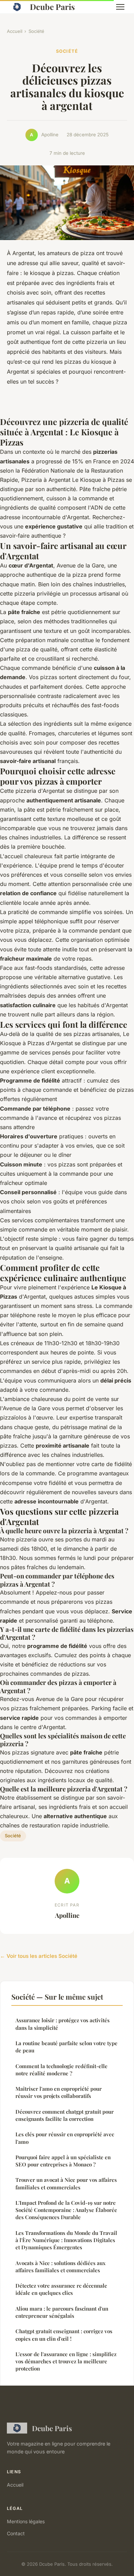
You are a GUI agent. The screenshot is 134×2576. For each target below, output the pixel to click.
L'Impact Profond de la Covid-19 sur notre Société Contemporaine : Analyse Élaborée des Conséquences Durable (66, 2210)
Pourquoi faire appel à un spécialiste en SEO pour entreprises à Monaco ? (63, 2161)
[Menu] (120, 7)
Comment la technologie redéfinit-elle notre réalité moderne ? (62, 2070)
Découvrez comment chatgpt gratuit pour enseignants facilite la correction (65, 2115)
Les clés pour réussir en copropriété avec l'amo (65, 2138)
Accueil (15, 31)
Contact (16, 2533)
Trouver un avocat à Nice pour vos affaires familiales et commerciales (66, 2183)
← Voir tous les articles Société (39, 1956)
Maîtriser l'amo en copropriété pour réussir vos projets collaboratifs (59, 2092)
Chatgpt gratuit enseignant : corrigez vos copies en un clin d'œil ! (64, 2335)
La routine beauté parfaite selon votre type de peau (66, 2047)
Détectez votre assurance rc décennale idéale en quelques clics (61, 2289)
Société (36, 31)
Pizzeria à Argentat (46, 480)
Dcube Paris (52, 7)
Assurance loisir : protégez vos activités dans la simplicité (63, 2024)
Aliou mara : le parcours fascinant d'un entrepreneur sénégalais (62, 2312)
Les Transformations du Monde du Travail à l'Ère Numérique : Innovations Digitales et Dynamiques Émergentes (66, 2240)
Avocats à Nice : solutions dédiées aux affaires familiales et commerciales (60, 2267)
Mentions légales (26, 2521)
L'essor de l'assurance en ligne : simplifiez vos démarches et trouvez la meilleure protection (66, 2361)
